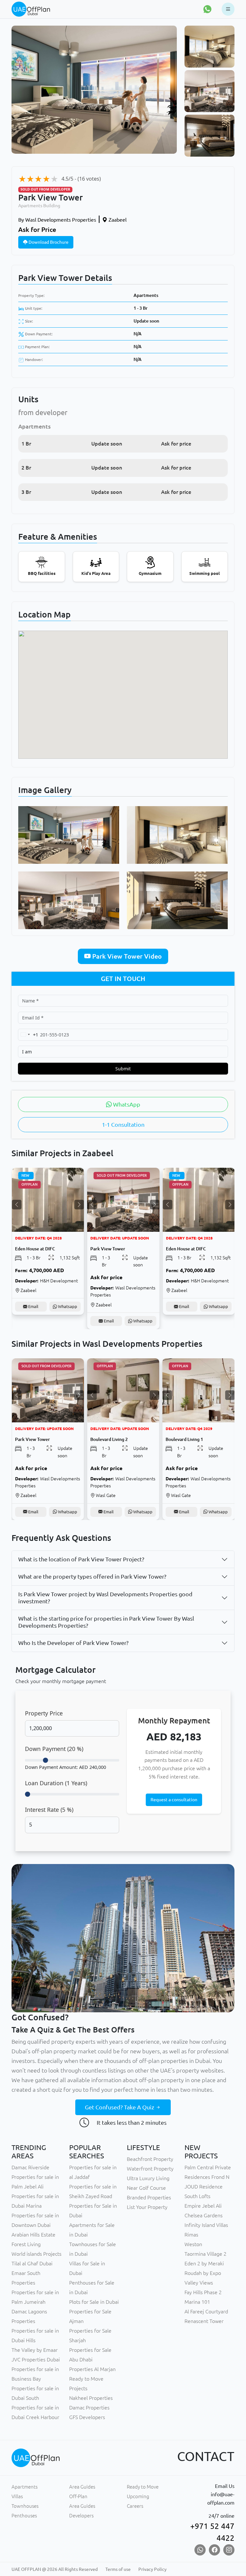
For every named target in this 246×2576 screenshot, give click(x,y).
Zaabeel (117, 220)
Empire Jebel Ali (203, 2206)
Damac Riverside (30, 2167)
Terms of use (118, 2569)
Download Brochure (48, 242)
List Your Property (147, 2207)
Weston (193, 2244)
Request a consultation (174, 1800)
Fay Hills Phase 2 (203, 2292)
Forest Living (26, 2244)
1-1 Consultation (123, 1124)
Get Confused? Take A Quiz (120, 2107)
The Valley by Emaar (35, 2350)
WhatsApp (126, 1104)
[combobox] (28, 1035)
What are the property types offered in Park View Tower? (92, 1576)
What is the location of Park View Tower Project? (81, 1559)
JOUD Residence (204, 2187)
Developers (81, 2516)
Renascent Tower (204, 2321)
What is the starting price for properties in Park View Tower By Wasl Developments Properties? (106, 1622)
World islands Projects (37, 2254)
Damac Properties (89, 2408)
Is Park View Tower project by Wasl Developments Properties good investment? (105, 1598)
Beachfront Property (150, 2159)
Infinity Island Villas (206, 2225)
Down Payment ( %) (54, 1749)
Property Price (44, 1713)
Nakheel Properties (91, 2398)
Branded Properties (149, 2197)
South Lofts (197, 2196)
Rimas (191, 2235)
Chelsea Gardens (204, 2215)
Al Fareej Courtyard (206, 2311)
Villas (17, 2496)
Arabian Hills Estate (33, 2235)
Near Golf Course (146, 2188)
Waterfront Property (150, 2169)
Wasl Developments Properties (57, 220)
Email (33, 1321)
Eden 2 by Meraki (204, 2263)
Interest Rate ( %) (49, 1810)
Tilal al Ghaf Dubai (32, 2263)
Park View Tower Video (126, 956)
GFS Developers (87, 2417)
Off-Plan (78, 2496)
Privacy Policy (152, 2569)
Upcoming (138, 2496)
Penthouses (24, 2516)
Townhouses (25, 2506)
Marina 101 (197, 2302)
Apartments (146, 295)
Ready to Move (143, 2487)
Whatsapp (67, 1321)
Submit (123, 1069)
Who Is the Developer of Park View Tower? (73, 1643)
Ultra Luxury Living (148, 2178)
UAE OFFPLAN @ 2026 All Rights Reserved (55, 2569)
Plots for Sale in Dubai (94, 2302)
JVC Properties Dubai (36, 2359)
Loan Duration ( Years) (56, 1783)
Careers (135, 2506)
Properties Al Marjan (92, 2369)
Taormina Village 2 (205, 2254)
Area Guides (82, 2487)
